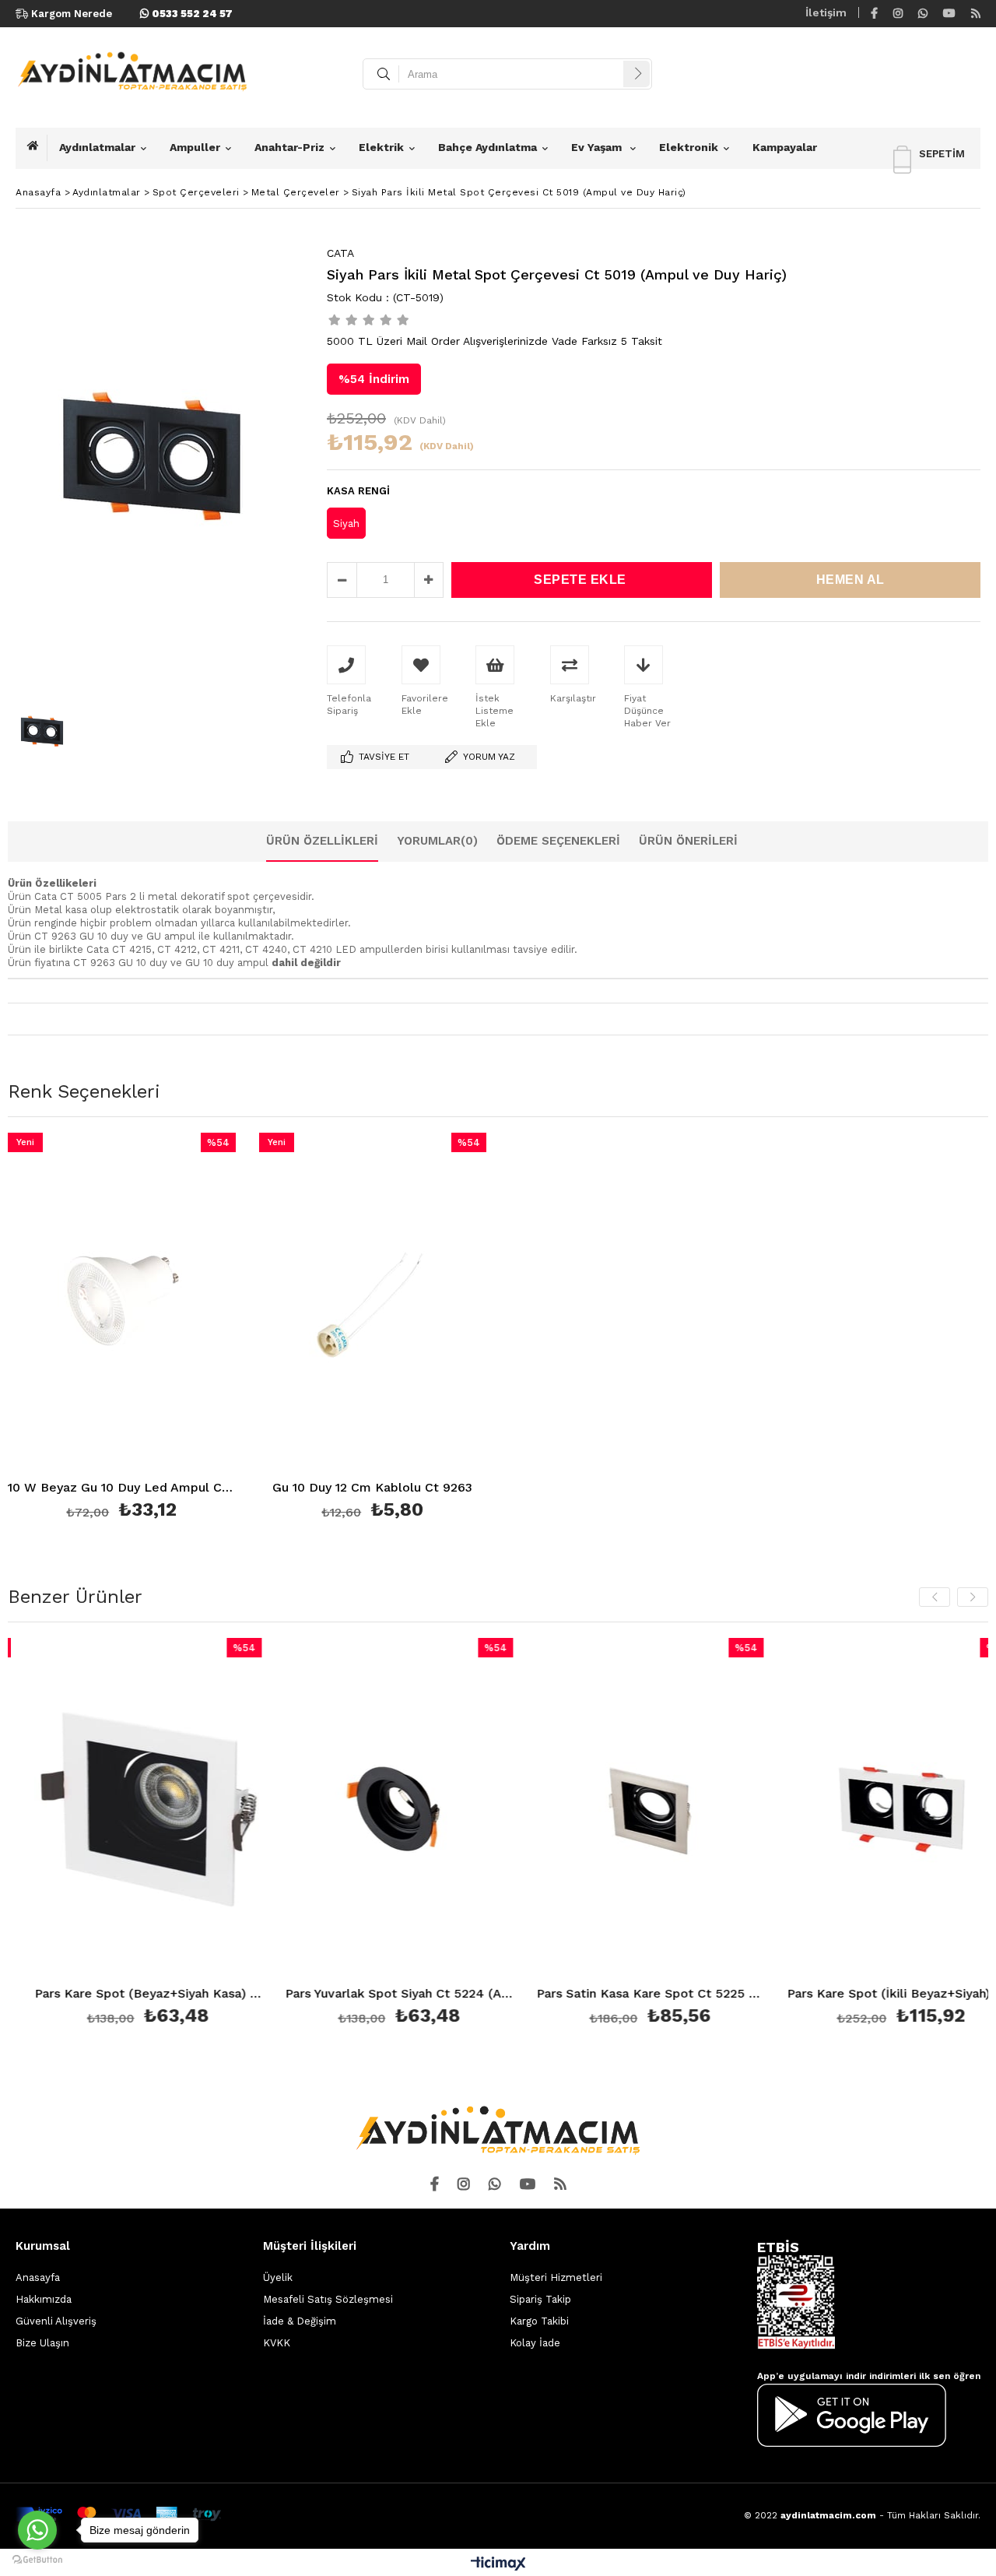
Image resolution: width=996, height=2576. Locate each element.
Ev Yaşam (598, 147)
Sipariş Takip (540, 2299)
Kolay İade (535, 2343)
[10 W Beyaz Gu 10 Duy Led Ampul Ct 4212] (122, 1304)
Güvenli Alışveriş (56, 2321)
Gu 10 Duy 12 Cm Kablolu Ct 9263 (372, 1488)
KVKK (277, 2343)
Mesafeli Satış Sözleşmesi (328, 2299)
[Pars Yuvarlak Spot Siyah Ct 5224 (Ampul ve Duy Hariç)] (349, 1809)
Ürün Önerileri (688, 841)
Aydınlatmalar (97, 147)
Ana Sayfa (37, 148)
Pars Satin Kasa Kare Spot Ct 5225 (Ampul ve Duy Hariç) (600, 1994)
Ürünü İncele (176, 1328)
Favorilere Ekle (122, 1328)
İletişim (826, 12)
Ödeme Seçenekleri (558, 841)
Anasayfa (38, 2277)
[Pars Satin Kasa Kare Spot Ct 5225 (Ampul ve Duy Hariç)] (600, 1809)
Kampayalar (785, 147)
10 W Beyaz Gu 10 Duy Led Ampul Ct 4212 (122, 1488)
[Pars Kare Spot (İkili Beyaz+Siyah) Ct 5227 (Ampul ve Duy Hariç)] (851, 1809)
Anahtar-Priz (289, 147)
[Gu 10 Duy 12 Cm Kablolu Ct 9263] (373, 1304)
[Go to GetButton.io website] (37, 2560)
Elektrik (381, 147)
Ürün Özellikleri (322, 841)
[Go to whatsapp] (37, 2530)
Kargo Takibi (539, 2321)
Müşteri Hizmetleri (556, 2277)
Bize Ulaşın (42, 2343)
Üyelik (278, 2277)
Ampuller (195, 147)
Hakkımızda (44, 2299)
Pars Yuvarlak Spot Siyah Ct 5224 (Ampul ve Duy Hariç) (349, 1994)
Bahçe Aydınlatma (487, 147)
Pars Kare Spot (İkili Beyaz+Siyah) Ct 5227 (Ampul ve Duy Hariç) (851, 1994)
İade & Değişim (300, 2321)
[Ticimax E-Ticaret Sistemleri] (498, 2564)
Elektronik (689, 147)
